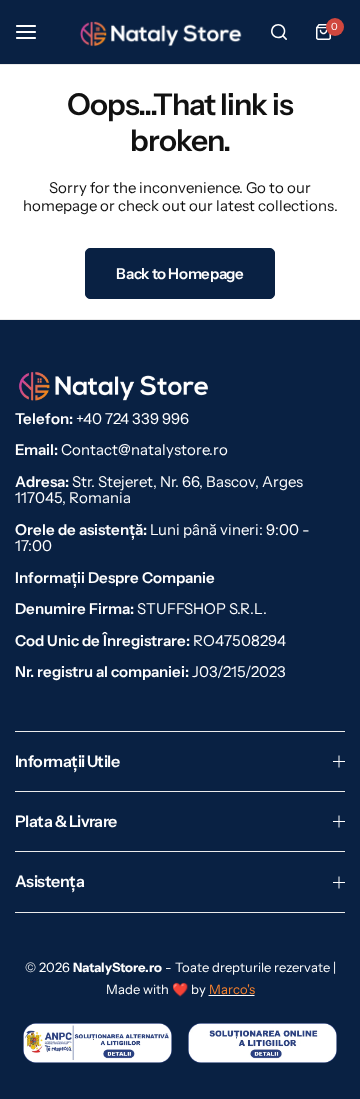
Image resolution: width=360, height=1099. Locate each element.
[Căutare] (279, 32)
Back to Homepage (179, 273)
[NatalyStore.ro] (162, 32)
